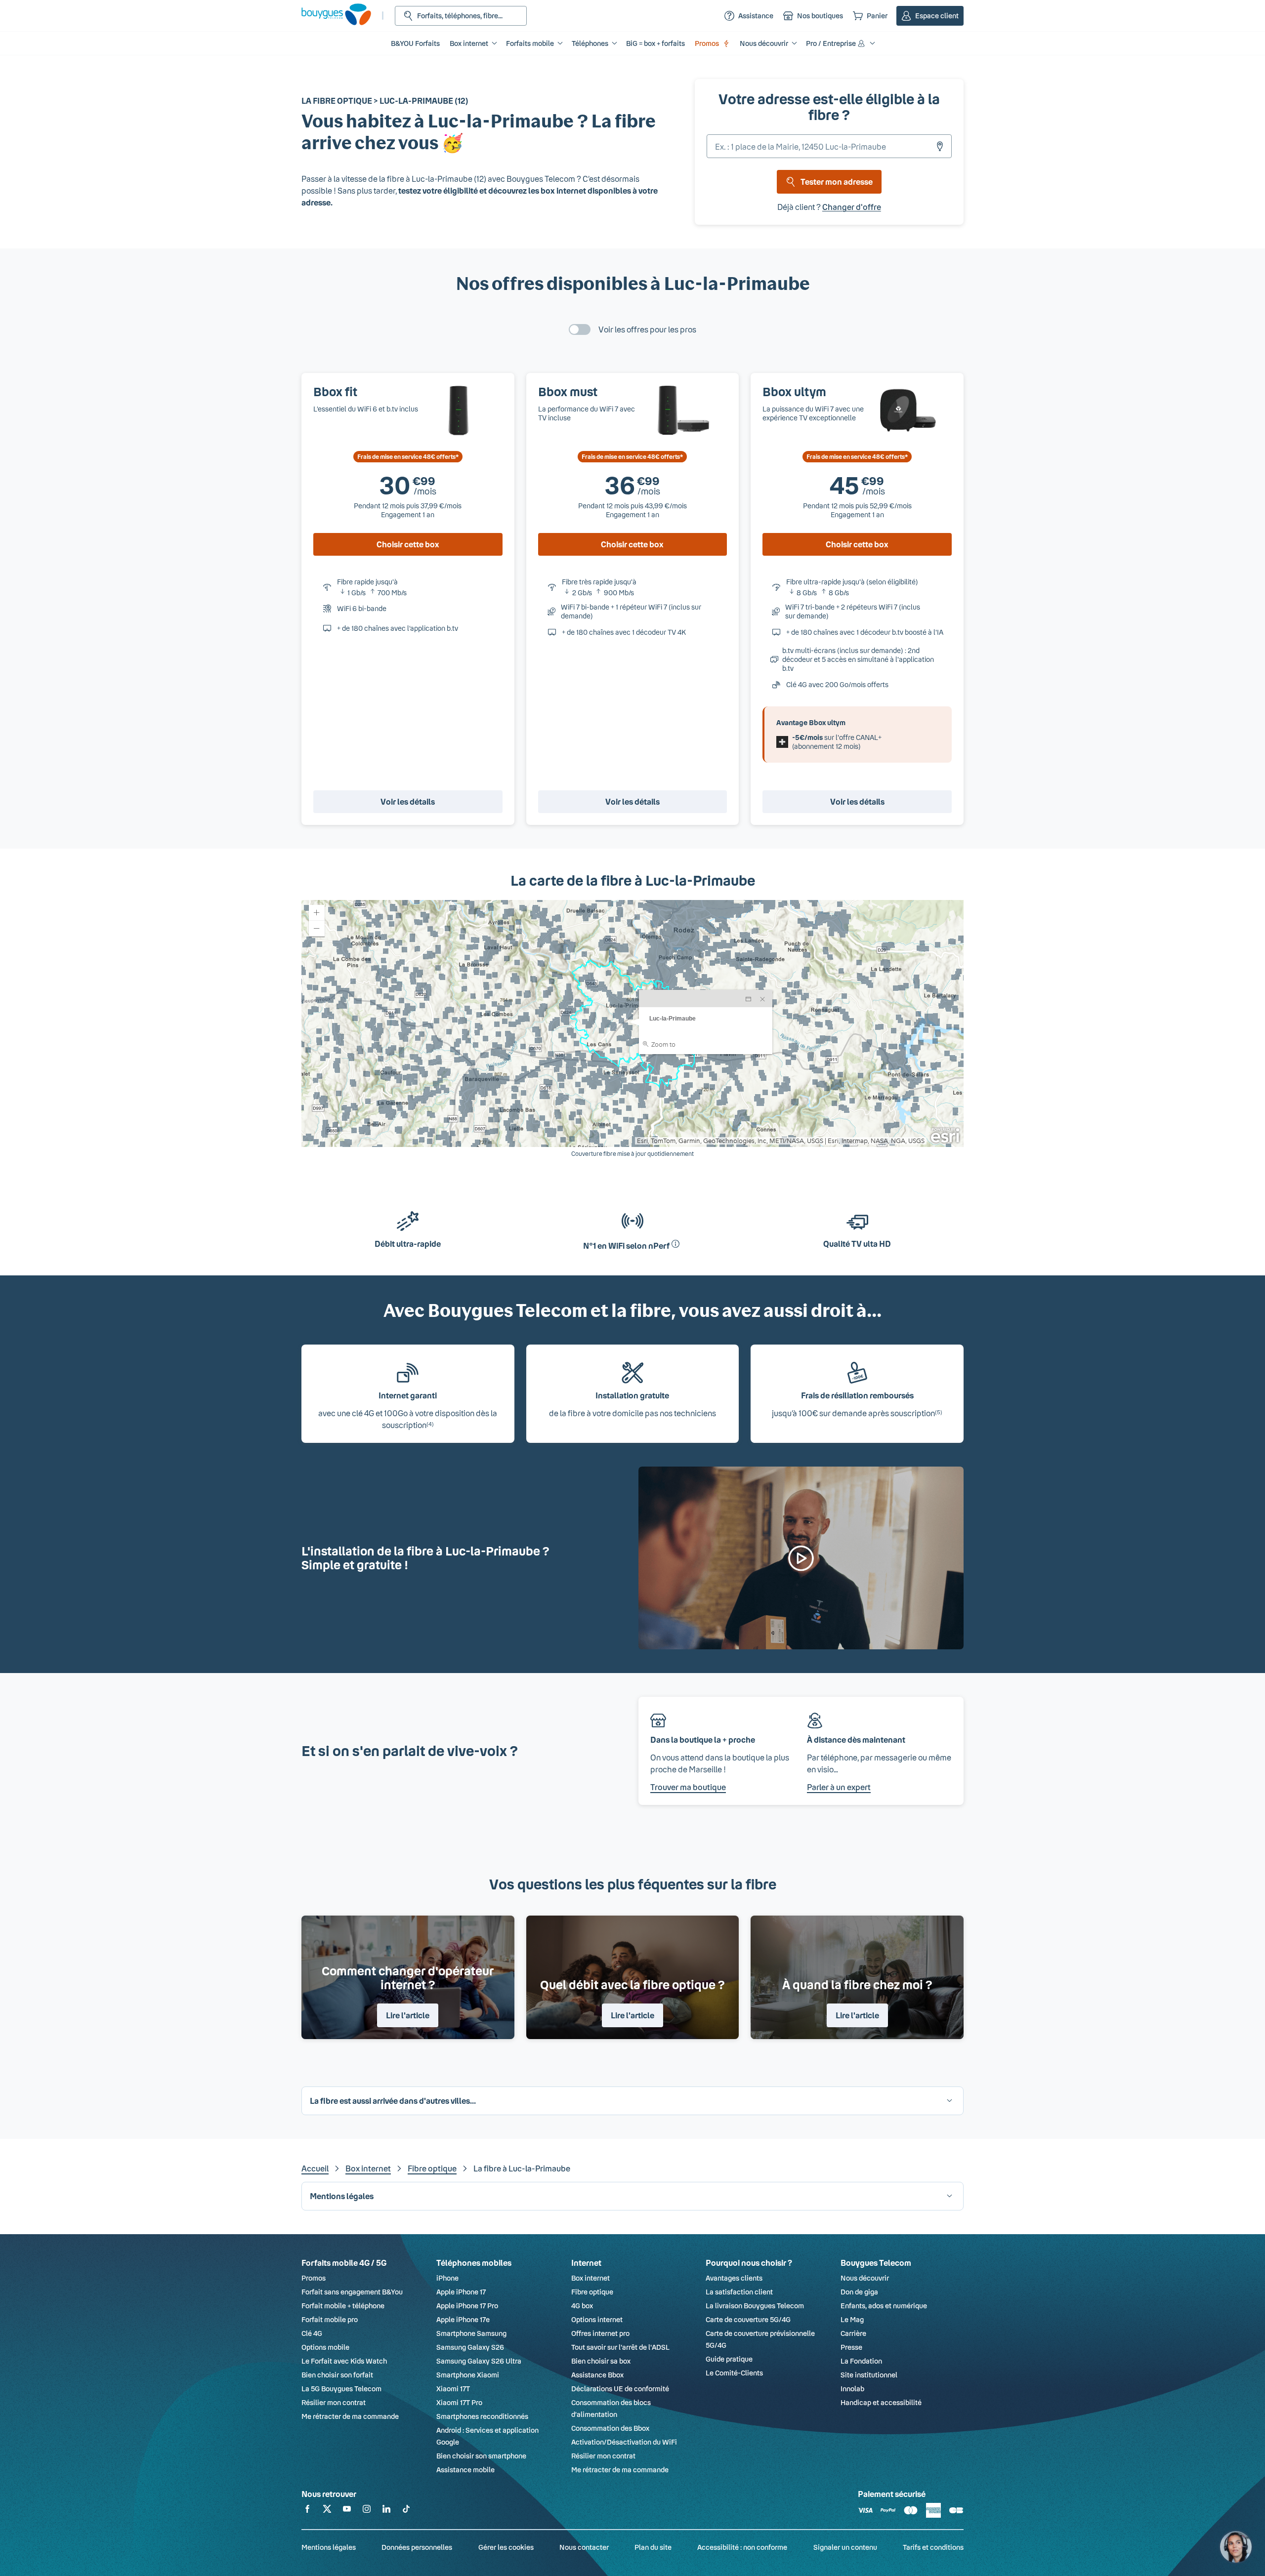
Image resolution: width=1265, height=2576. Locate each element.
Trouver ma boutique (688, 1787)
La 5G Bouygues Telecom (341, 2389)
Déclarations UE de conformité (620, 2389)
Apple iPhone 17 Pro (467, 2306)
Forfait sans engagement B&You (352, 2292)
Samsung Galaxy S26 (470, 2347)
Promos (707, 43)
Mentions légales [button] (342, 2196)
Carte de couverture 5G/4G (748, 2319)
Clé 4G (312, 2333)
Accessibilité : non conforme (742, 2547)
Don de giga (859, 2292)
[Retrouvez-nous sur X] (327, 2511)
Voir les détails (408, 801)
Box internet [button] (469, 43)
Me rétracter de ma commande (350, 2416)
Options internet (597, 2319)
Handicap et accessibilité (881, 2402)
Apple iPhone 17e (463, 2319)
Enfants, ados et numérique (884, 2306)
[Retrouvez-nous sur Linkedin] (386, 2511)
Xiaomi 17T (453, 2389)
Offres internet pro (600, 2333)
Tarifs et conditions (933, 2547)
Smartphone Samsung (471, 2333)
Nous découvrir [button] (764, 43)
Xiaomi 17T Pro (459, 2402)
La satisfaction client (739, 2292)
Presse (851, 2347)
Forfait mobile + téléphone (343, 2306)
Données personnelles (417, 2547)
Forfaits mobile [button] (530, 43)
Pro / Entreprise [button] (831, 43)
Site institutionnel (869, 2375)
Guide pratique (729, 2359)
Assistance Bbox (597, 2375)
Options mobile (325, 2347)
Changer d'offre (852, 207)
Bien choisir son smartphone (481, 2456)
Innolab (852, 2389)
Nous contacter (584, 2547)
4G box (582, 2306)
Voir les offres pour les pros (647, 329)
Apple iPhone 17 (461, 2292)
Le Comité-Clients (734, 2373)
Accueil (315, 2168)
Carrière (853, 2333)
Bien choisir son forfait (337, 2375)
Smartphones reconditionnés (482, 2416)
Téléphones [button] (590, 43)
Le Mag (852, 2319)
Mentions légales (329, 2547)
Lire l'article (408, 2015)
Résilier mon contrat (334, 2402)
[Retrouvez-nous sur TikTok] (406, 2511)
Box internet (368, 2168)
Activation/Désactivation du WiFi (624, 2442)
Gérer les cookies (506, 2547)
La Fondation (861, 2361)
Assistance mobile (465, 2470)
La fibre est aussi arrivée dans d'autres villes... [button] (393, 2101)
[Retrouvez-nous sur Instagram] (367, 2511)
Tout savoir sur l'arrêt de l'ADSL (620, 2347)
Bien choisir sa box (601, 2361)
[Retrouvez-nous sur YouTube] (347, 2511)
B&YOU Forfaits (415, 43)
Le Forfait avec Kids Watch (344, 2361)
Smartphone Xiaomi (468, 2375)
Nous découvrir (865, 2278)
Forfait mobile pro (330, 2319)
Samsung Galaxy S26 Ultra (479, 2361)
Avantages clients (734, 2278)
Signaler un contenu (845, 2547)
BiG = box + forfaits (655, 43)
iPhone (447, 2278)
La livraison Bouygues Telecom (755, 2306)
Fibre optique (432, 2168)
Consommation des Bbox (610, 2428)
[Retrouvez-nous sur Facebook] (307, 2511)
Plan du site (653, 2547)
